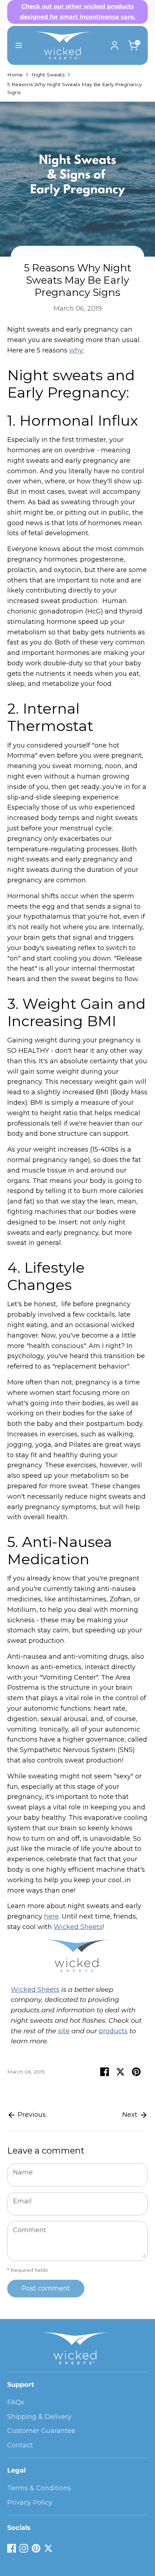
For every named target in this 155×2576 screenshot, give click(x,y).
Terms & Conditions (39, 2488)
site (64, 2031)
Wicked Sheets (78, 1927)
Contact (20, 2445)
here (51, 1916)
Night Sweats (48, 75)
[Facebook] (12, 2548)
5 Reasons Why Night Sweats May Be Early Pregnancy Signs (74, 88)
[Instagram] (24, 2548)
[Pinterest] (36, 2548)
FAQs (16, 2402)
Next (131, 2115)
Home (15, 75)
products (113, 2031)
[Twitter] (48, 2548)
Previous (31, 2115)
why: (77, 350)
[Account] (115, 43)
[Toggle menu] (16, 45)
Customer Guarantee (41, 2431)
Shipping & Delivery (39, 2417)
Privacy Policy (30, 2502)
